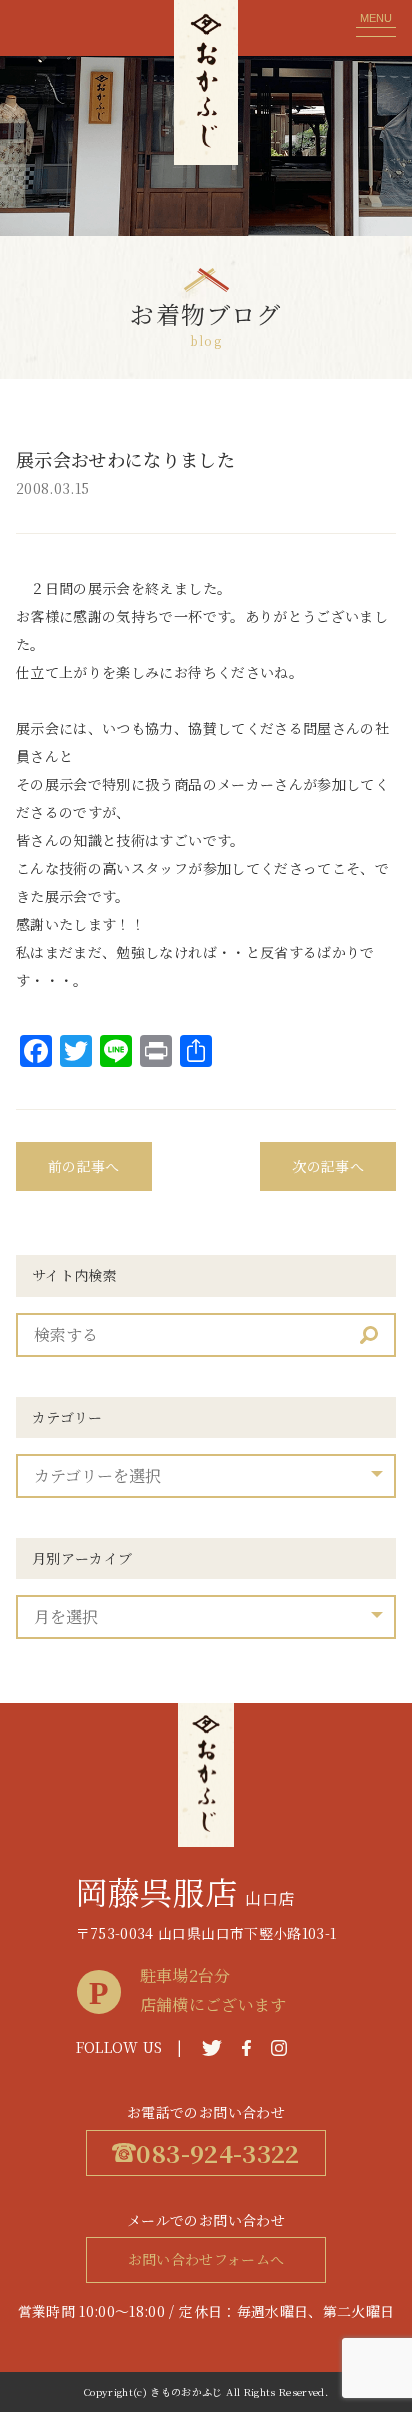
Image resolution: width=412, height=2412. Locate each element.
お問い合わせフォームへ (206, 2259)
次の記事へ (328, 1166)
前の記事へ (84, 1166)
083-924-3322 (217, 2152)
